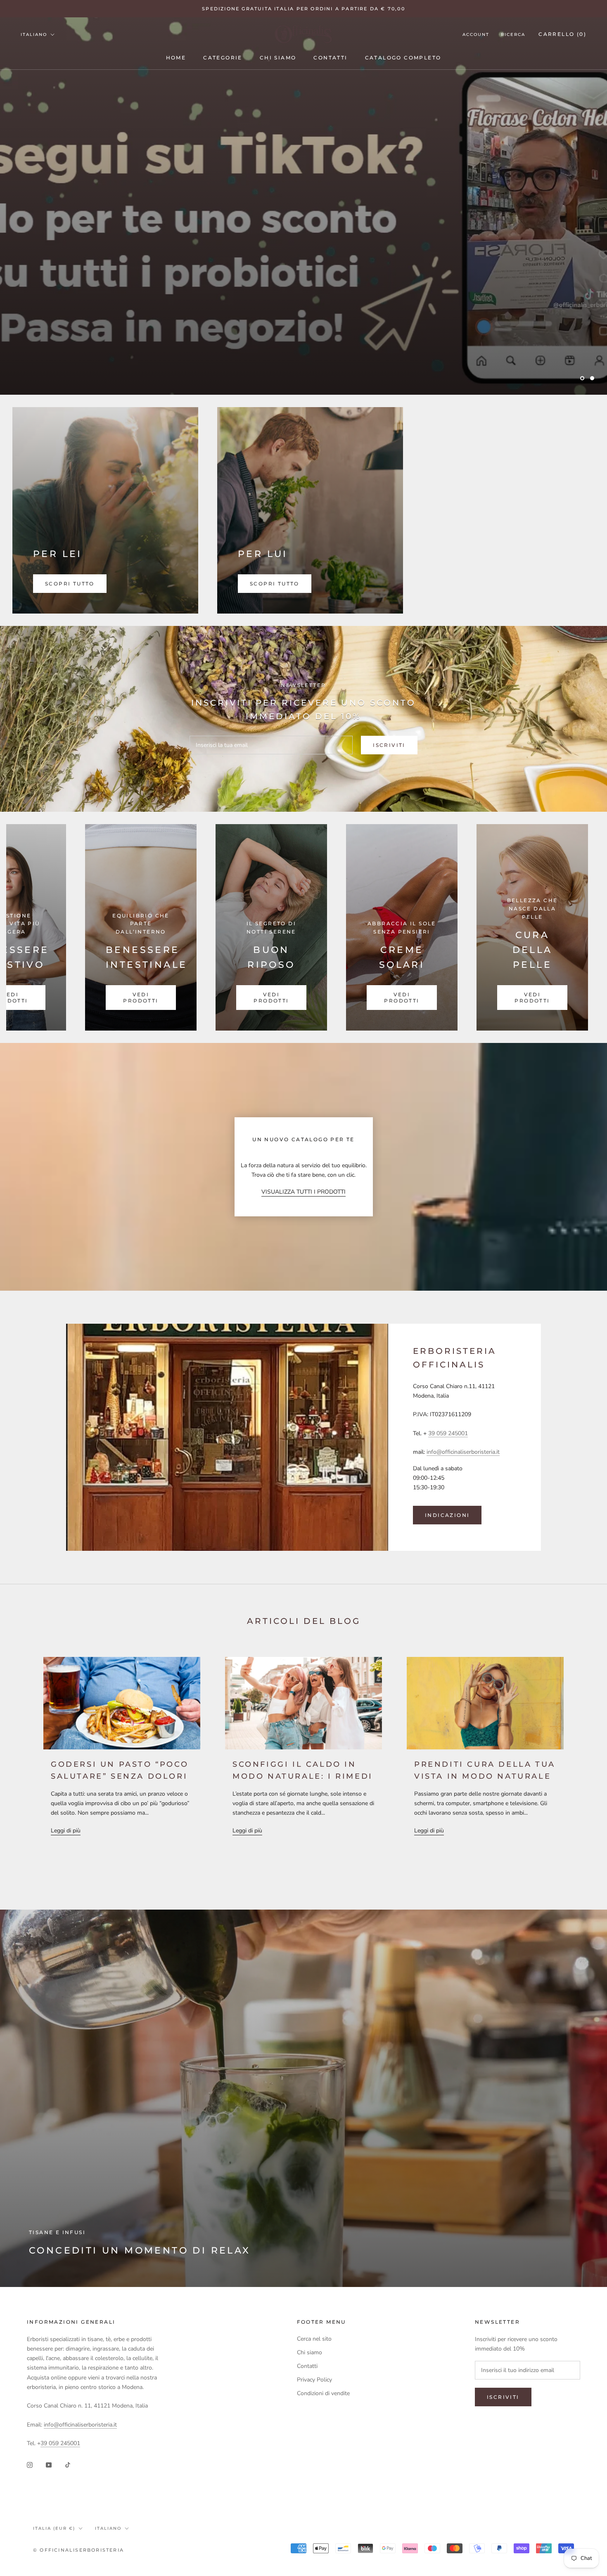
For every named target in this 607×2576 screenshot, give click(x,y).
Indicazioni (447, 1515)
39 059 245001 (448, 1433)
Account (476, 34)
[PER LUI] (310, 510)
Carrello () (562, 34)
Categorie (223, 58)
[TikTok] (68, 2465)
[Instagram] (30, 2465)
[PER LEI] (105, 510)
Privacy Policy (314, 2380)
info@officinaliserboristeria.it (463, 1452)
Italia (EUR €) (54, 2528)
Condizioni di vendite (323, 2393)
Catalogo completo (403, 58)
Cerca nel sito (314, 2339)
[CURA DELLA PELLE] (254, 927)
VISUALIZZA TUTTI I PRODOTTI (303, 1192)
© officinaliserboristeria (78, 2550)
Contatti (330, 58)
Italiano (34, 34)
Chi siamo (278, 58)
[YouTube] (49, 2465)
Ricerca (513, 34)
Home (176, 58)
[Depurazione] (515, 927)
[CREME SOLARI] (123, 927)
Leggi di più (66, 1831)
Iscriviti (389, 745)
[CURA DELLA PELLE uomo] (384, 927)
